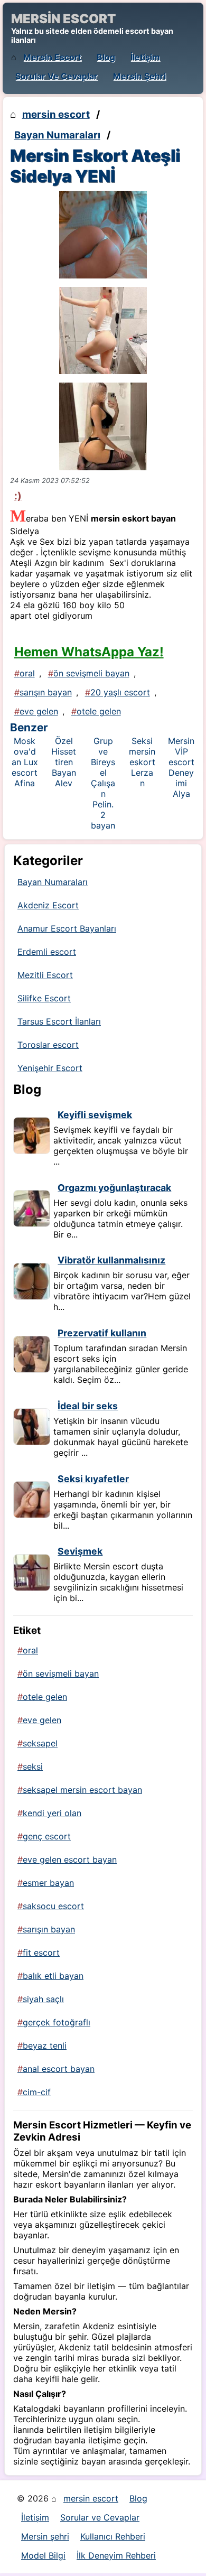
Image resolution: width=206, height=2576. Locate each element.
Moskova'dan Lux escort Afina (25, 762)
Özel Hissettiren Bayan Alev (64, 762)
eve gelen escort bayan (70, 1859)
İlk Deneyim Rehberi (116, 2555)
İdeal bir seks (88, 1406)
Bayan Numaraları (57, 135)
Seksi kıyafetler (93, 1479)
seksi (33, 1766)
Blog (106, 57)
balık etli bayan (53, 1976)
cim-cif (37, 2092)
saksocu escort (53, 1906)
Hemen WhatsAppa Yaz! (89, 652)
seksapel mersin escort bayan (82, 1790)
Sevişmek (80, 1551)
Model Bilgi (43, 2555)
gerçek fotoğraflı (57, 2022)
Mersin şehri (139, 76)
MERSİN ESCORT (63, 19)
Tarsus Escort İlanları (59, 1021)
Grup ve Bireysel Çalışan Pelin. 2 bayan (103, 783)
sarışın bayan (46, 692)
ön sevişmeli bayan (91, 673)
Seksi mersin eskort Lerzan (142, 762)
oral (27, 673)
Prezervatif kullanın (102, 1333)
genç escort (47, 1836)
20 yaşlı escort (120, 692)
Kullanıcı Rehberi (113, 2536)
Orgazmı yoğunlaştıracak (114, 1188)
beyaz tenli (45, 2045)
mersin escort (52, 57)
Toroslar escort (48, 1045)
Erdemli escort (47, 952)
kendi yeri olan (52, 1813)
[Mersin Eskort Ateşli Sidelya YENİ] (103, 235)
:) (18, 496)
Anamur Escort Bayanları (67, 928)
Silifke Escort (44, 998)
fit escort (41, 1952)
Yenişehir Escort (50, 1068)
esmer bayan (48, 1883)
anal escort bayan (59, 2069)
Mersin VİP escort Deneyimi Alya (181, 767)
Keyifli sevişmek (95, 1115)
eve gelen (39, 711)
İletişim (145, 57)
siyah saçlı (43, 1999)
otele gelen (99, 711)
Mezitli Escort (45, 975)
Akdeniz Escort (48, 905)
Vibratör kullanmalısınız (111, 1260)
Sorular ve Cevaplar (57, 76)
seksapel (40, 1743)
